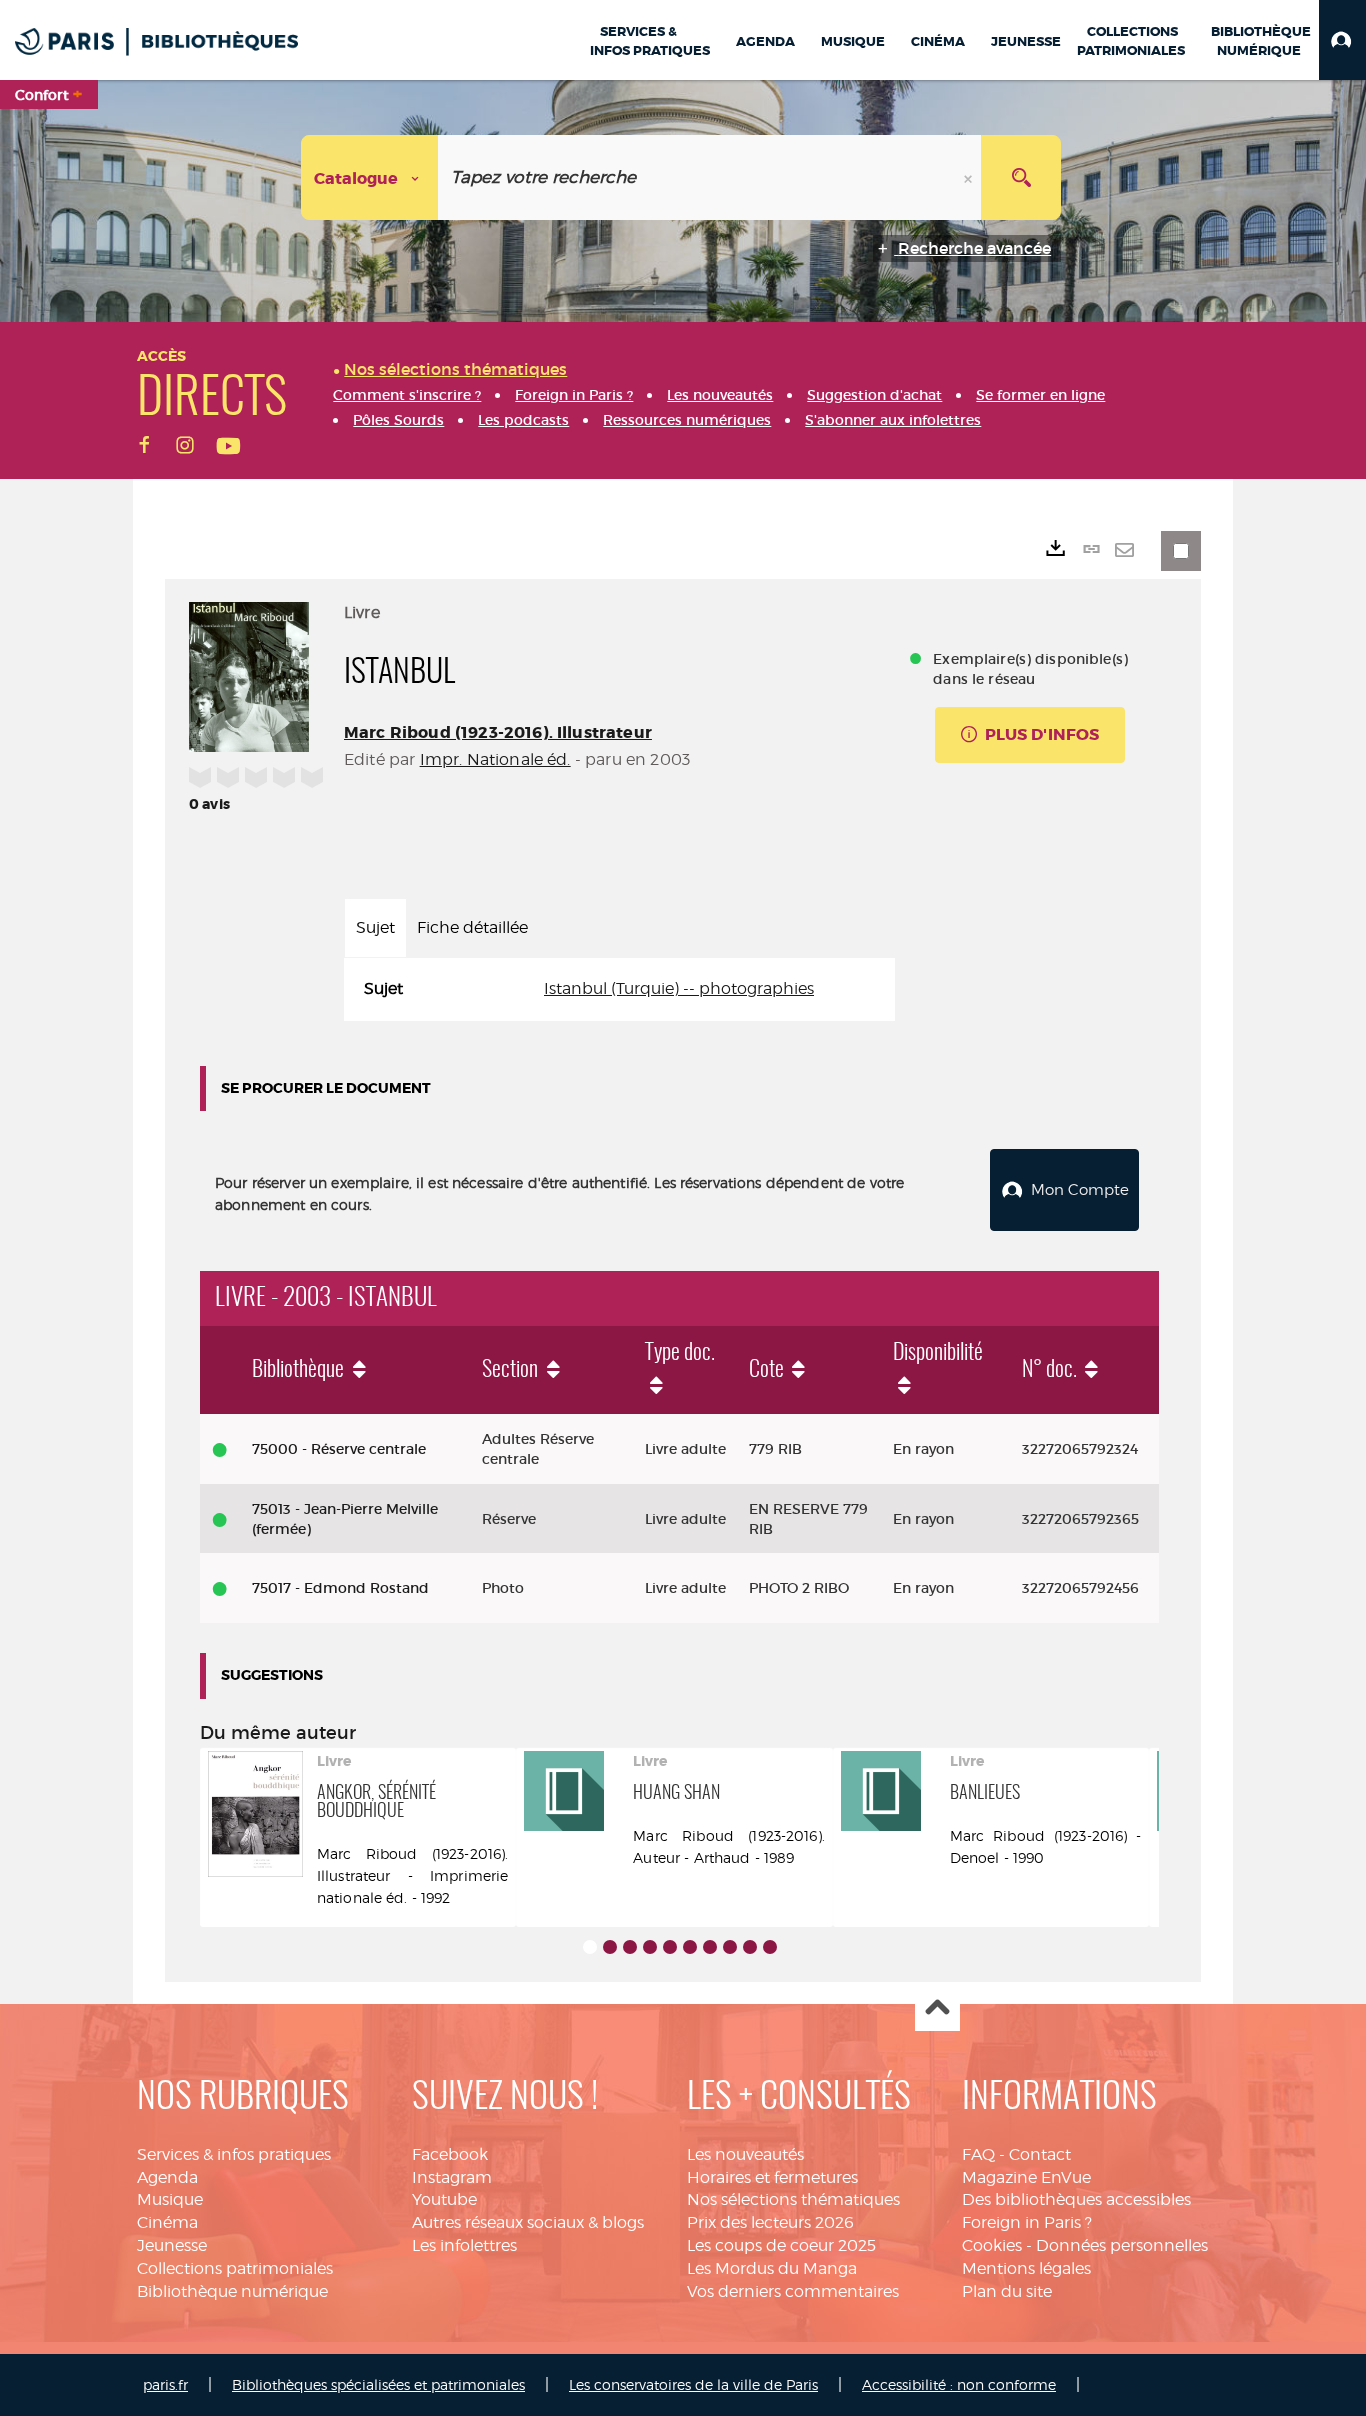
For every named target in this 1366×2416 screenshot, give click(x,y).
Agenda (167, 2177)
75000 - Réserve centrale (339, 1449)
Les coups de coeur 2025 (781, 2245)
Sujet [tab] (375, 927)
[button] (1342, 40)
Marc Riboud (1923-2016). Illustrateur (498, 732)
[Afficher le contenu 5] (670, 1947)
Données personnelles (1122, 2245)
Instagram (452, 2177)
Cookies (992, 2245)
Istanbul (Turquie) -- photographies (679, 988)
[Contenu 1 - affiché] (590, 1947)
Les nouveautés (745, 2154)
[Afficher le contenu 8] (730, 1947)
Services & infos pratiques (234, 2154)
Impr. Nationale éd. (495, 759)
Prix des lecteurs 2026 (770, 2222)
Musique (170, 2199)
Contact (1040, 2154)
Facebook (450, 2154)
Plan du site (1007, 2291)
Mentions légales (1026, 2268)
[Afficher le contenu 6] (690, 1947)
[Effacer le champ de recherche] (970, 177)
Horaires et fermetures (772, 2177)
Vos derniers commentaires (793, 2291)
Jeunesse (172, 2245)
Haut (937, 2009)
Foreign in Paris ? (1027, 2222)
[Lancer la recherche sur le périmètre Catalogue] (1021, 177)
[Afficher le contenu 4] (650, 1947)
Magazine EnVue (1026, 2177)
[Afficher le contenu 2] (610, 1947)
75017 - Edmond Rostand (340, 1588)
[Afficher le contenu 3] (630, 1947)
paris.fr (165, 2384)
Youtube (444, 2199)
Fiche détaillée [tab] (472, 927)
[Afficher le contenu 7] (710, 1947)
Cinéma (167, 2222)
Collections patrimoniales (235, 2268)
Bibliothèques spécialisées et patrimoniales (378, 2384)
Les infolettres (464, 2245)
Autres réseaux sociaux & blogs (528, 2222)
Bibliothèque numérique (232, 2291)
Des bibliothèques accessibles (1076, 2199)
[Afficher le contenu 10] (770, 1947)
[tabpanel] (619, 989)
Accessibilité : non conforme (959, 2384)
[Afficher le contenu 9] (750, 1947)
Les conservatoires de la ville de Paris (693, 2384)
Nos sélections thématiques (793, 2199)
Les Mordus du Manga (772, 2268)
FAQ (978, 2154)
